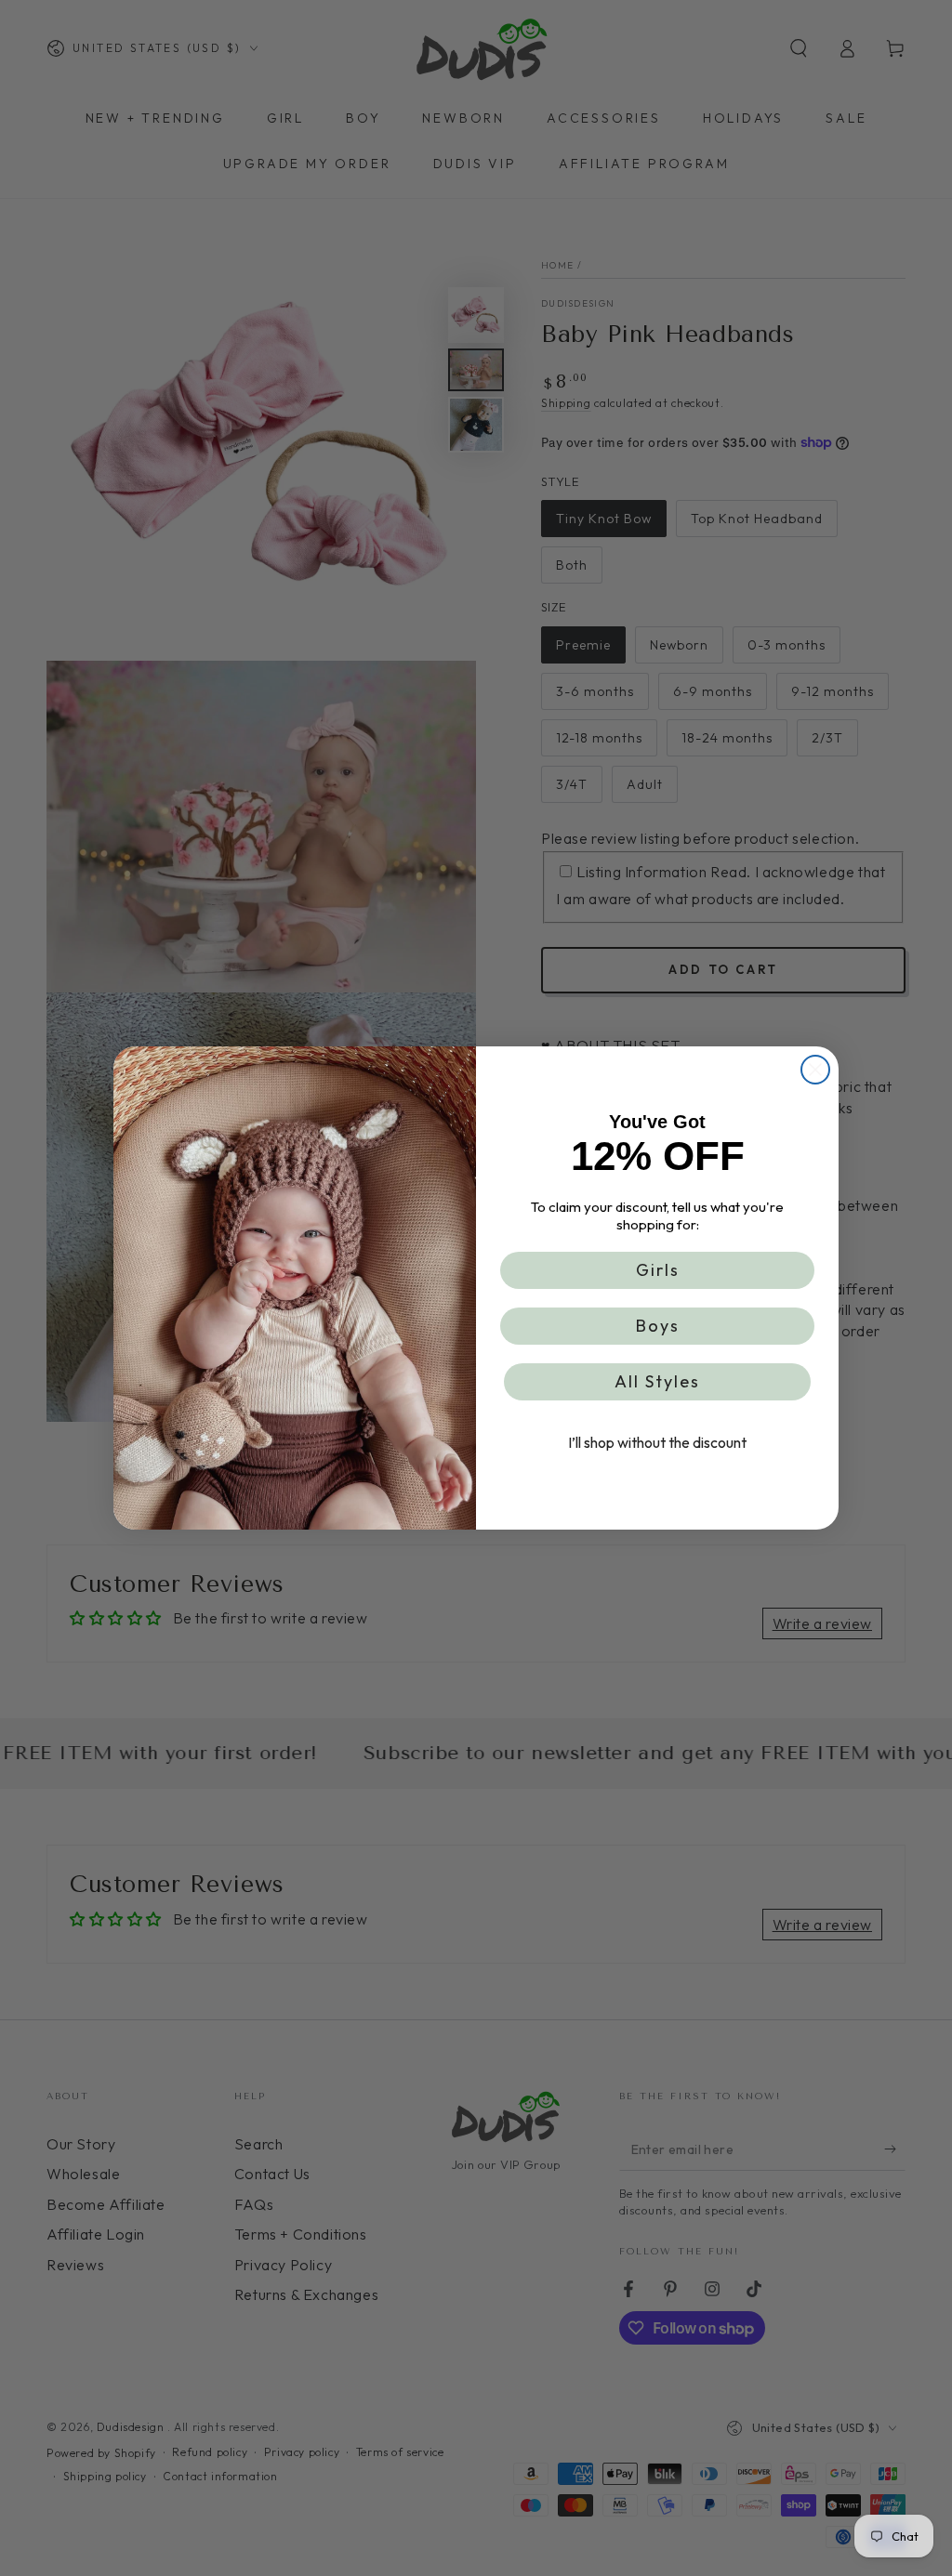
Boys (658, 1326)
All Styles (657, 1381)
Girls (658, 1270)
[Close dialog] (815, 1070)
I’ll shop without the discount (657, 1442)
